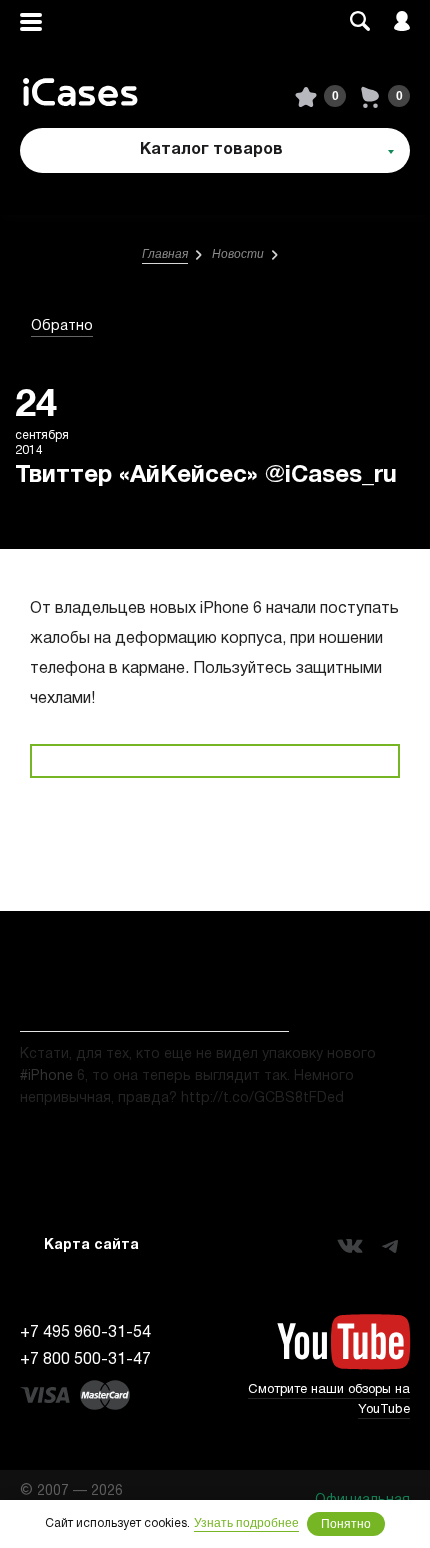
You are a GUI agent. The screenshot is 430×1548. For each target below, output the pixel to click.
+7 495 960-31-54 (85, 1333)
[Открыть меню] (31, 22)
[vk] (350, 1246)
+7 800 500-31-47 (85, 1360)
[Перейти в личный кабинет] (402, 22)
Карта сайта (91, 1245)
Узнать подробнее (246, 1523)
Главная (165, 254)
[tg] (390, 1246)
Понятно (346, 1524)
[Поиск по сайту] (360, 22)
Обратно (62, 326)
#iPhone (46, 1076)
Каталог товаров (211, 150)
